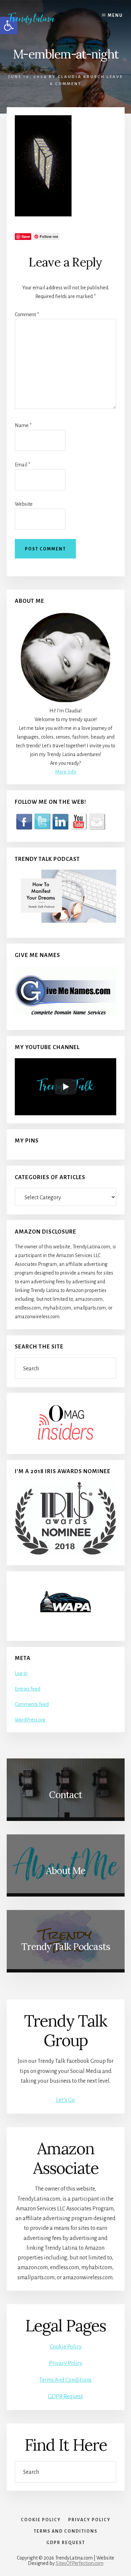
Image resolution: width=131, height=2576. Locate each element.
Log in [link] (21, 1673)
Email (23, 465)
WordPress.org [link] (30, 1720)
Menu (115, 15)
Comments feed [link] (32, 1704)
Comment (27, 315)
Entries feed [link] (28, 1689)
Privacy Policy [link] (66, 2363)
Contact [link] (65, 1795)
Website (24, 504)
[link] (36, 18)
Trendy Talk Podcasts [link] (66, 1947)
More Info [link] (66, 772)
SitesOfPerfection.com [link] (80, 2563)
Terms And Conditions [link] (65, 2380)
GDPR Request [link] (65, 2397)
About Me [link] (66, 1871)
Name (23, 425)
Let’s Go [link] (65, 2100)
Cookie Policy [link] (66, 2347)
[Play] (65, 1087)
